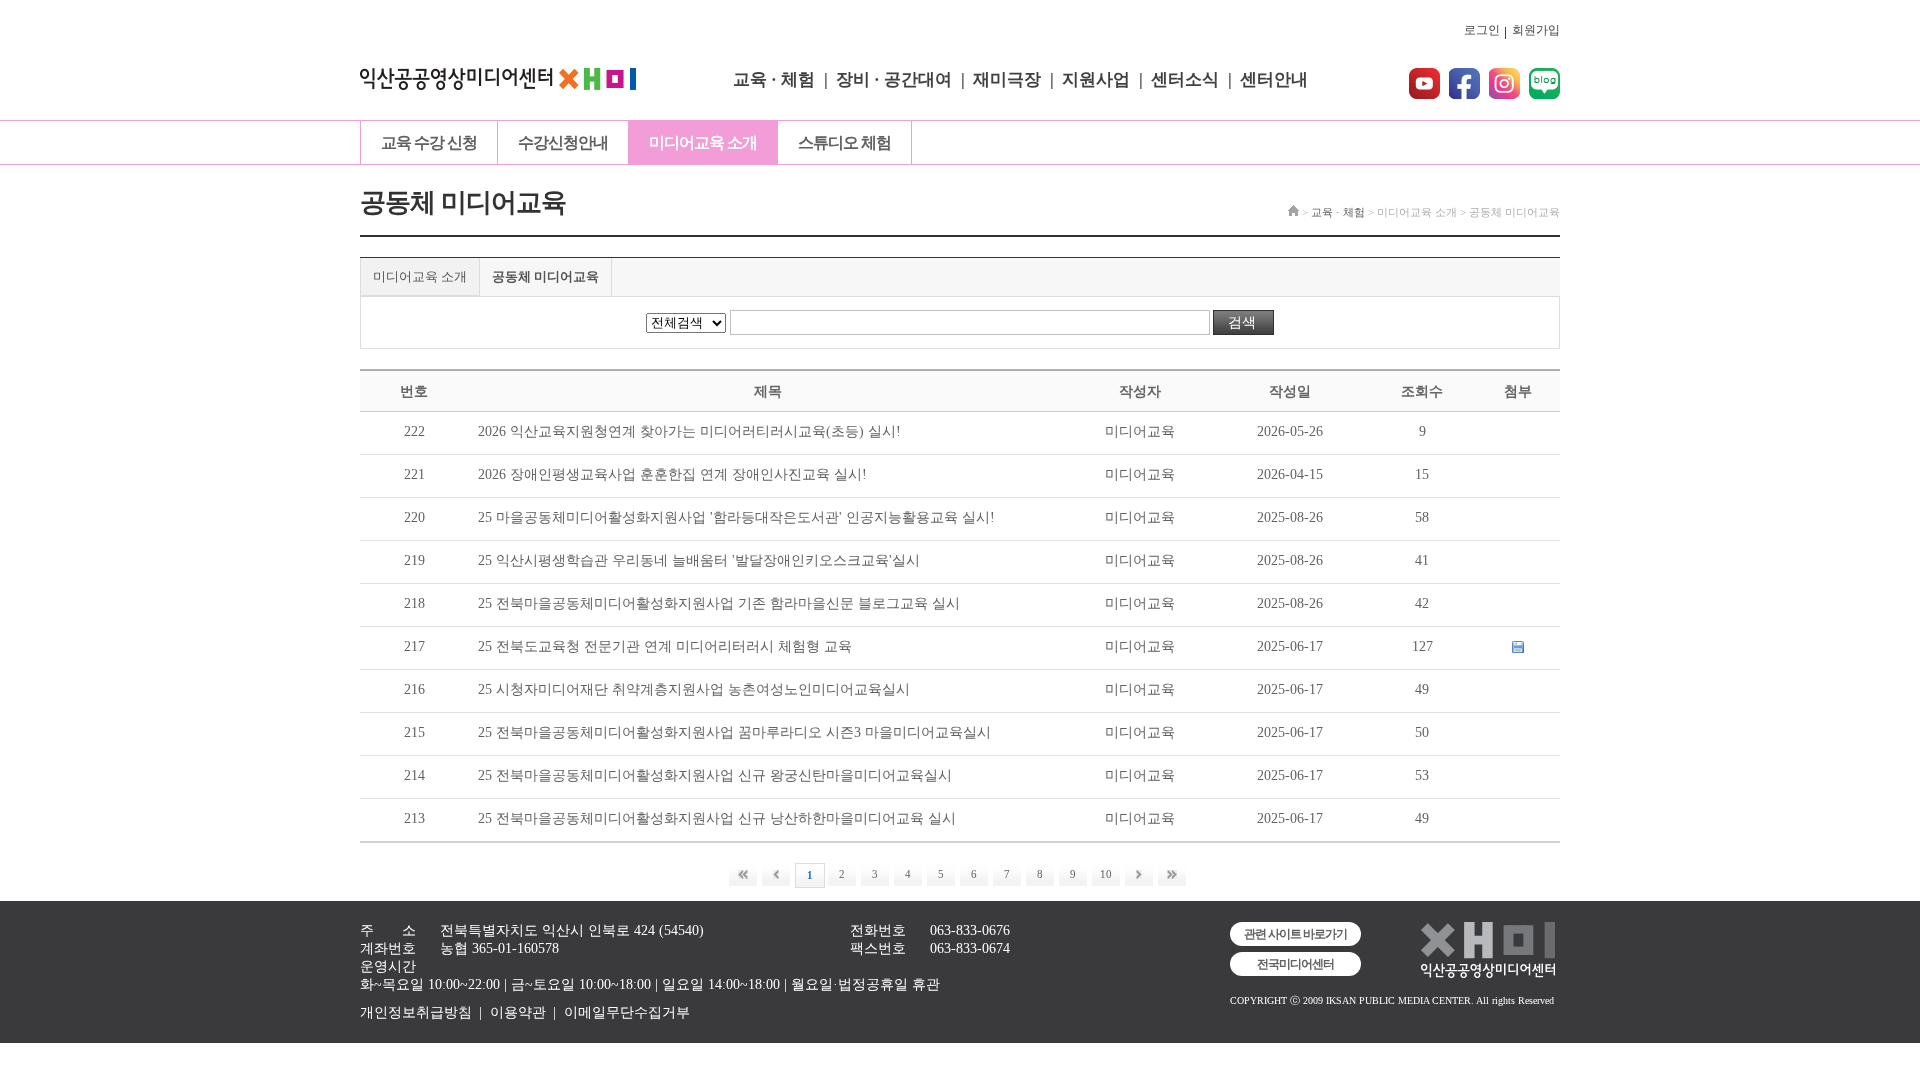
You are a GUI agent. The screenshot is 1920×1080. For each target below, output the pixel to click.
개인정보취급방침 (416, 1012)
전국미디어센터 (1295, 964)
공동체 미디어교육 (545, 276)
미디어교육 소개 (703, 142)
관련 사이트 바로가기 (1295, 934)
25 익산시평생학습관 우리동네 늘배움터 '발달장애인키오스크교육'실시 (699, 560)
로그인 (1482, 30)
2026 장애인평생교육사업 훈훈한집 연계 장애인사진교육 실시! (672, 474)
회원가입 (1536, 30)
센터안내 (1274, 79)
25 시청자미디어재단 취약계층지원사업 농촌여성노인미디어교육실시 (694, 689)
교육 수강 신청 (429, 142)
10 (1106, 874)
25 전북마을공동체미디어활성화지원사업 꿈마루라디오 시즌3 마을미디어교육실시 (734, 732)
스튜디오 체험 (844, 142)
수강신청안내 (563, 142)
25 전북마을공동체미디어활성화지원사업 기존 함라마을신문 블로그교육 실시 (719, 603)
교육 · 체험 (774, 79)
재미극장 (1007, 79)
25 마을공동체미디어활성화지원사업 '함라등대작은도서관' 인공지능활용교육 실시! (736, 517)
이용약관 (518, 1012)
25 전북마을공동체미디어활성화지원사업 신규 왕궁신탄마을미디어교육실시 (715, 775)
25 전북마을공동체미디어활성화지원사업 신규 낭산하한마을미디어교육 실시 (717, 818)
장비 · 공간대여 (894, 79)
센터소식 (1185, 79)
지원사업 (1096, 79)
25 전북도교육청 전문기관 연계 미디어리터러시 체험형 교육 (665, 646)
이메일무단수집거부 (627, 1012)
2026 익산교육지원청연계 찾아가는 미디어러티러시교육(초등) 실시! (689, 431)
